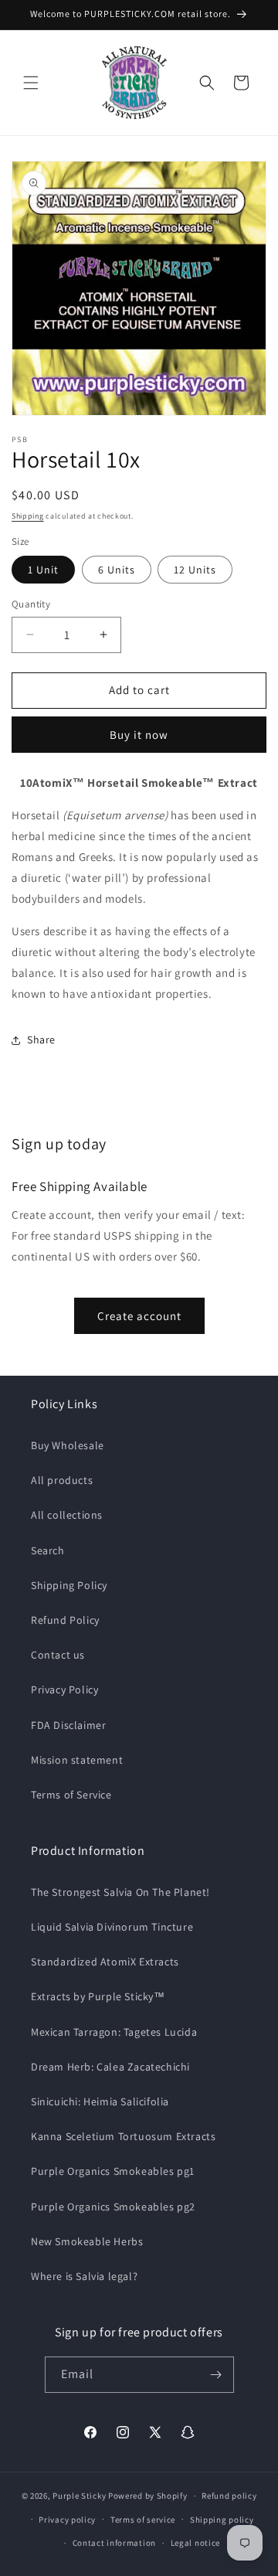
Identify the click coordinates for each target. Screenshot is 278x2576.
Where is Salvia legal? (84, 2276)
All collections (67, 1515)
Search (48, 1550)
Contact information (114, 2543)
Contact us (58, 1655)
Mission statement (77, 1760)
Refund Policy (65, 1620)
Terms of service (143, 2520)
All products (62, 1480)
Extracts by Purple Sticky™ (98, 1996)
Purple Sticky (79, 2496)
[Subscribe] (216, 2375)
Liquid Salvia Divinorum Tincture (112, 1927)
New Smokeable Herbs (87, 2241)
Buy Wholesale (68, 1445)
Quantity (31, 604)
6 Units (117, 570)
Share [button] (41, 1040)
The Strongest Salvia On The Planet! (120, 1892)
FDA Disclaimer (68, 1725)
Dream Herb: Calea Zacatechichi (110, 2067)
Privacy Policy (64, 1690)
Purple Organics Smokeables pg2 (113, 2207)
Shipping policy (222, 2520)
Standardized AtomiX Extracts (105, 1962)
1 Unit (43, 570)
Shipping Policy (69, 1585)
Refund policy (229, 2496)
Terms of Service (71, 1795)
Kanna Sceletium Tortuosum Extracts (123, 2136)
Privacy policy (67, 2520)
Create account (139, 1316)
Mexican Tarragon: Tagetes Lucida (114, 2032)
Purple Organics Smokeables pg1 (113, 2171)
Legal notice (195, 2543)
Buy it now (139, 735)
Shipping (28, 516)
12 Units (195, 570)
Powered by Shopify (148, 2496)
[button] (31, 83)
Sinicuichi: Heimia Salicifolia (100, 2101)
